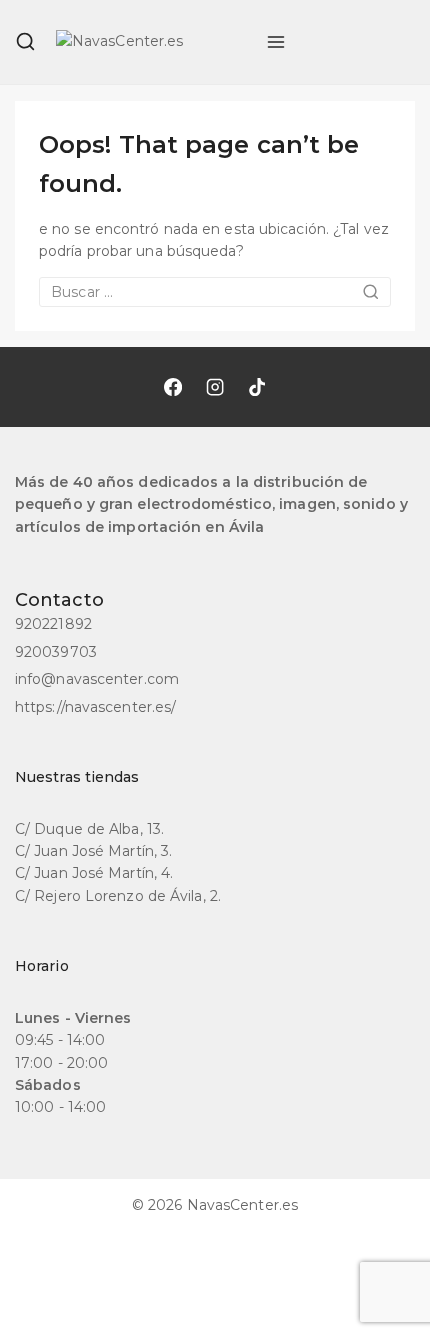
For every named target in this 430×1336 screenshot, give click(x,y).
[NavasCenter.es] (151, 42)
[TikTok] (257, 387)
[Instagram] (215, 387)
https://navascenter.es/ (95, 707)
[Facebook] (173, 387)
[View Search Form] (25, 41)
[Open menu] (276, 42)
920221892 (53, 624)
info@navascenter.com (97, 679)
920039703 (56, 652)
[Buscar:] (215, 292)
